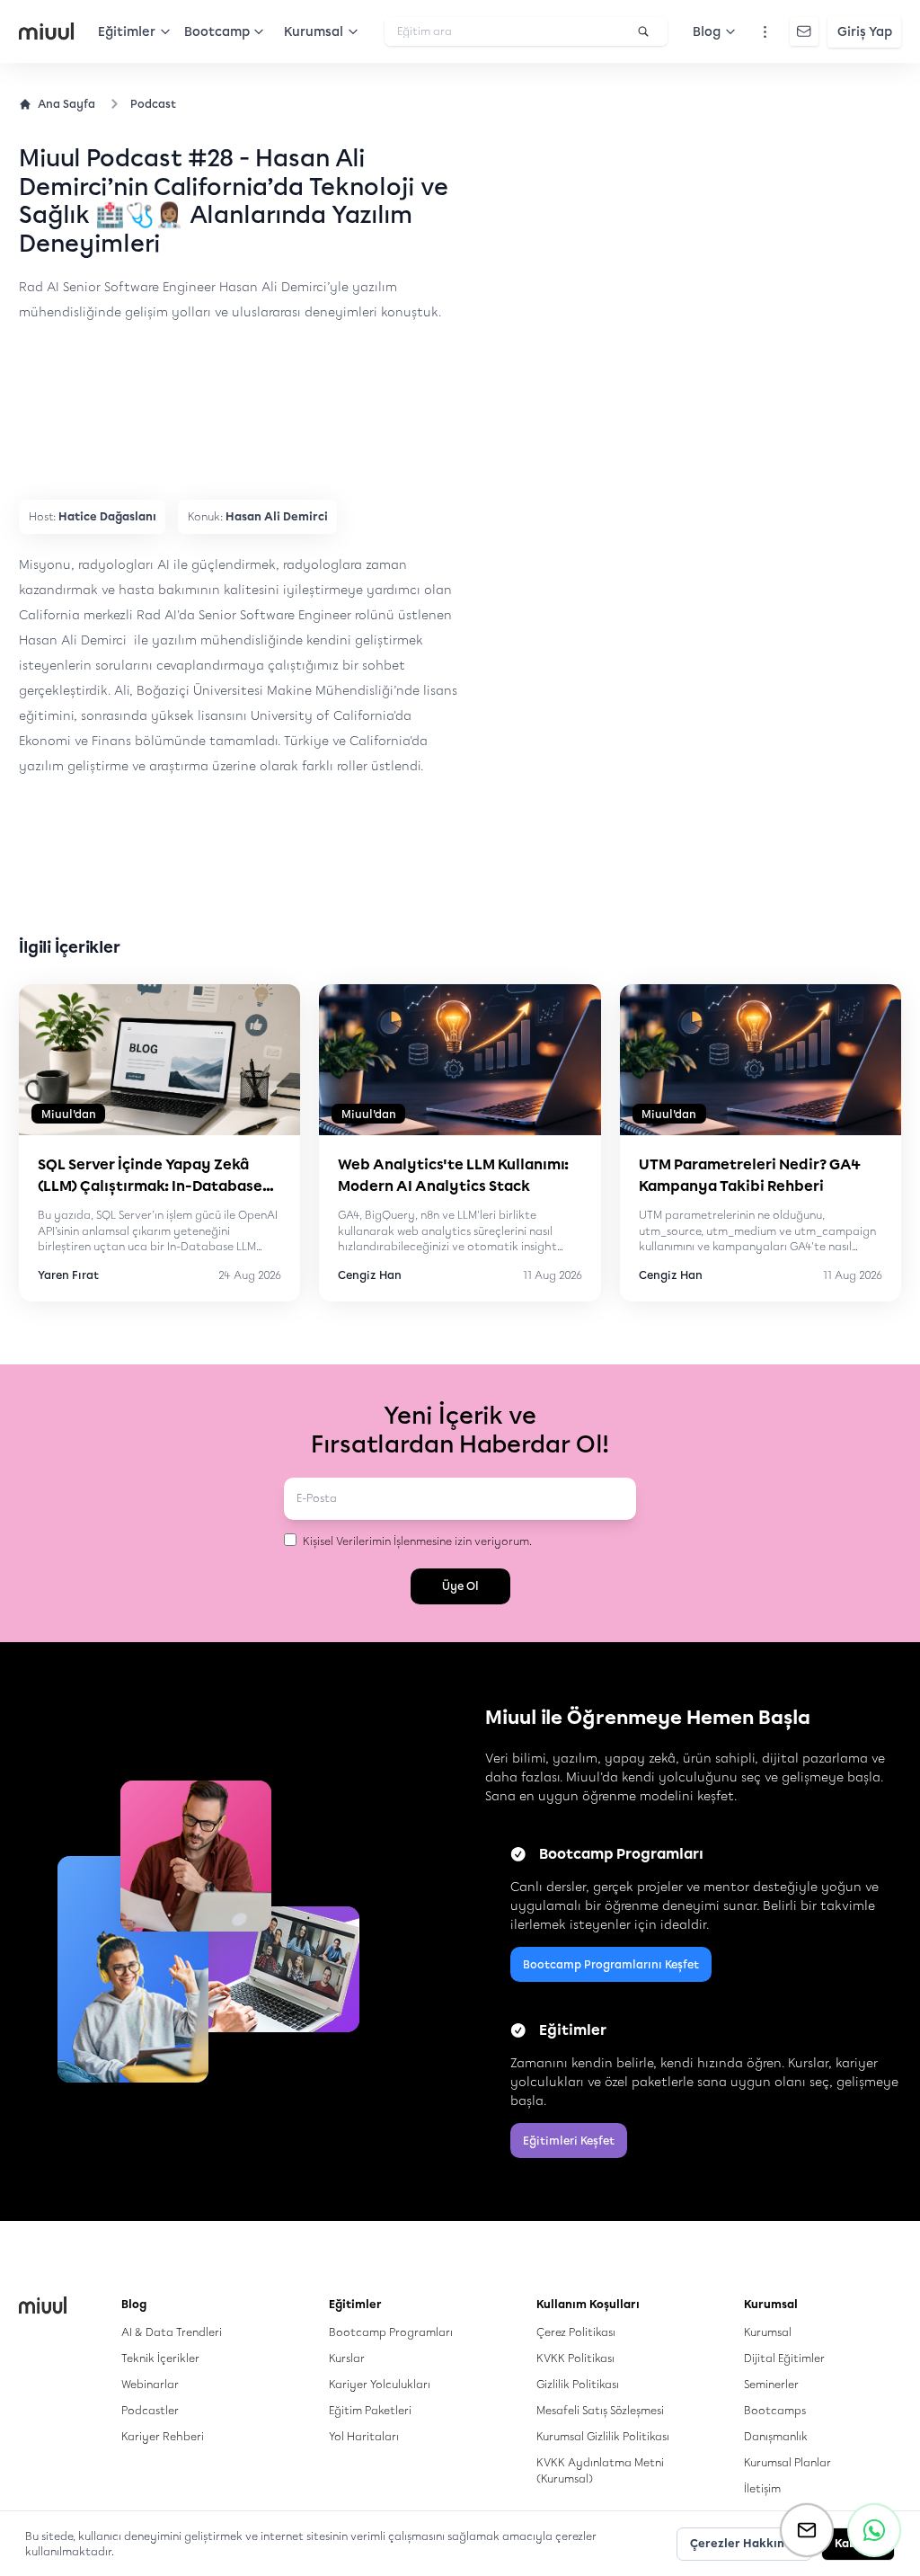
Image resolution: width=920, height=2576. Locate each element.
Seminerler (771, 2384)
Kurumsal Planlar (787, 2462)
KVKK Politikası (575, 2358)
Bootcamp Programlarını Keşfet (611, 1964)
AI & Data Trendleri (172, 2332)
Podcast (153, 104)
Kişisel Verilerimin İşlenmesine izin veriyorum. (417, 1541)
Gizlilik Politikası (578, 2384)
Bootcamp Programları (391, 2332)
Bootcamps (775, 2410)
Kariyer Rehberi (163, 2436)
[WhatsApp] (874, 2530)
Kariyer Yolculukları (380, 2384)
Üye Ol (460, 1586)
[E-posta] (807, 2530)
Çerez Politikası (576, 2332)
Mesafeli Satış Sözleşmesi (600, 2410)
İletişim (762, 2488)
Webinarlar (150, 2384)
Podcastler (150, 2410)
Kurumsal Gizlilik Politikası (603, 2436)
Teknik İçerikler (160, 2358)
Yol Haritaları (364, 2436)
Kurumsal (768, 2332)
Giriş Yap (865, 32)
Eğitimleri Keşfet (569, 2141)
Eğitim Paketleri (370, 2410)
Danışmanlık (776, 2436)
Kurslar (347, 2358)
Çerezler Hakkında (744, 2543)
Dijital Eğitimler (784, 2358)
